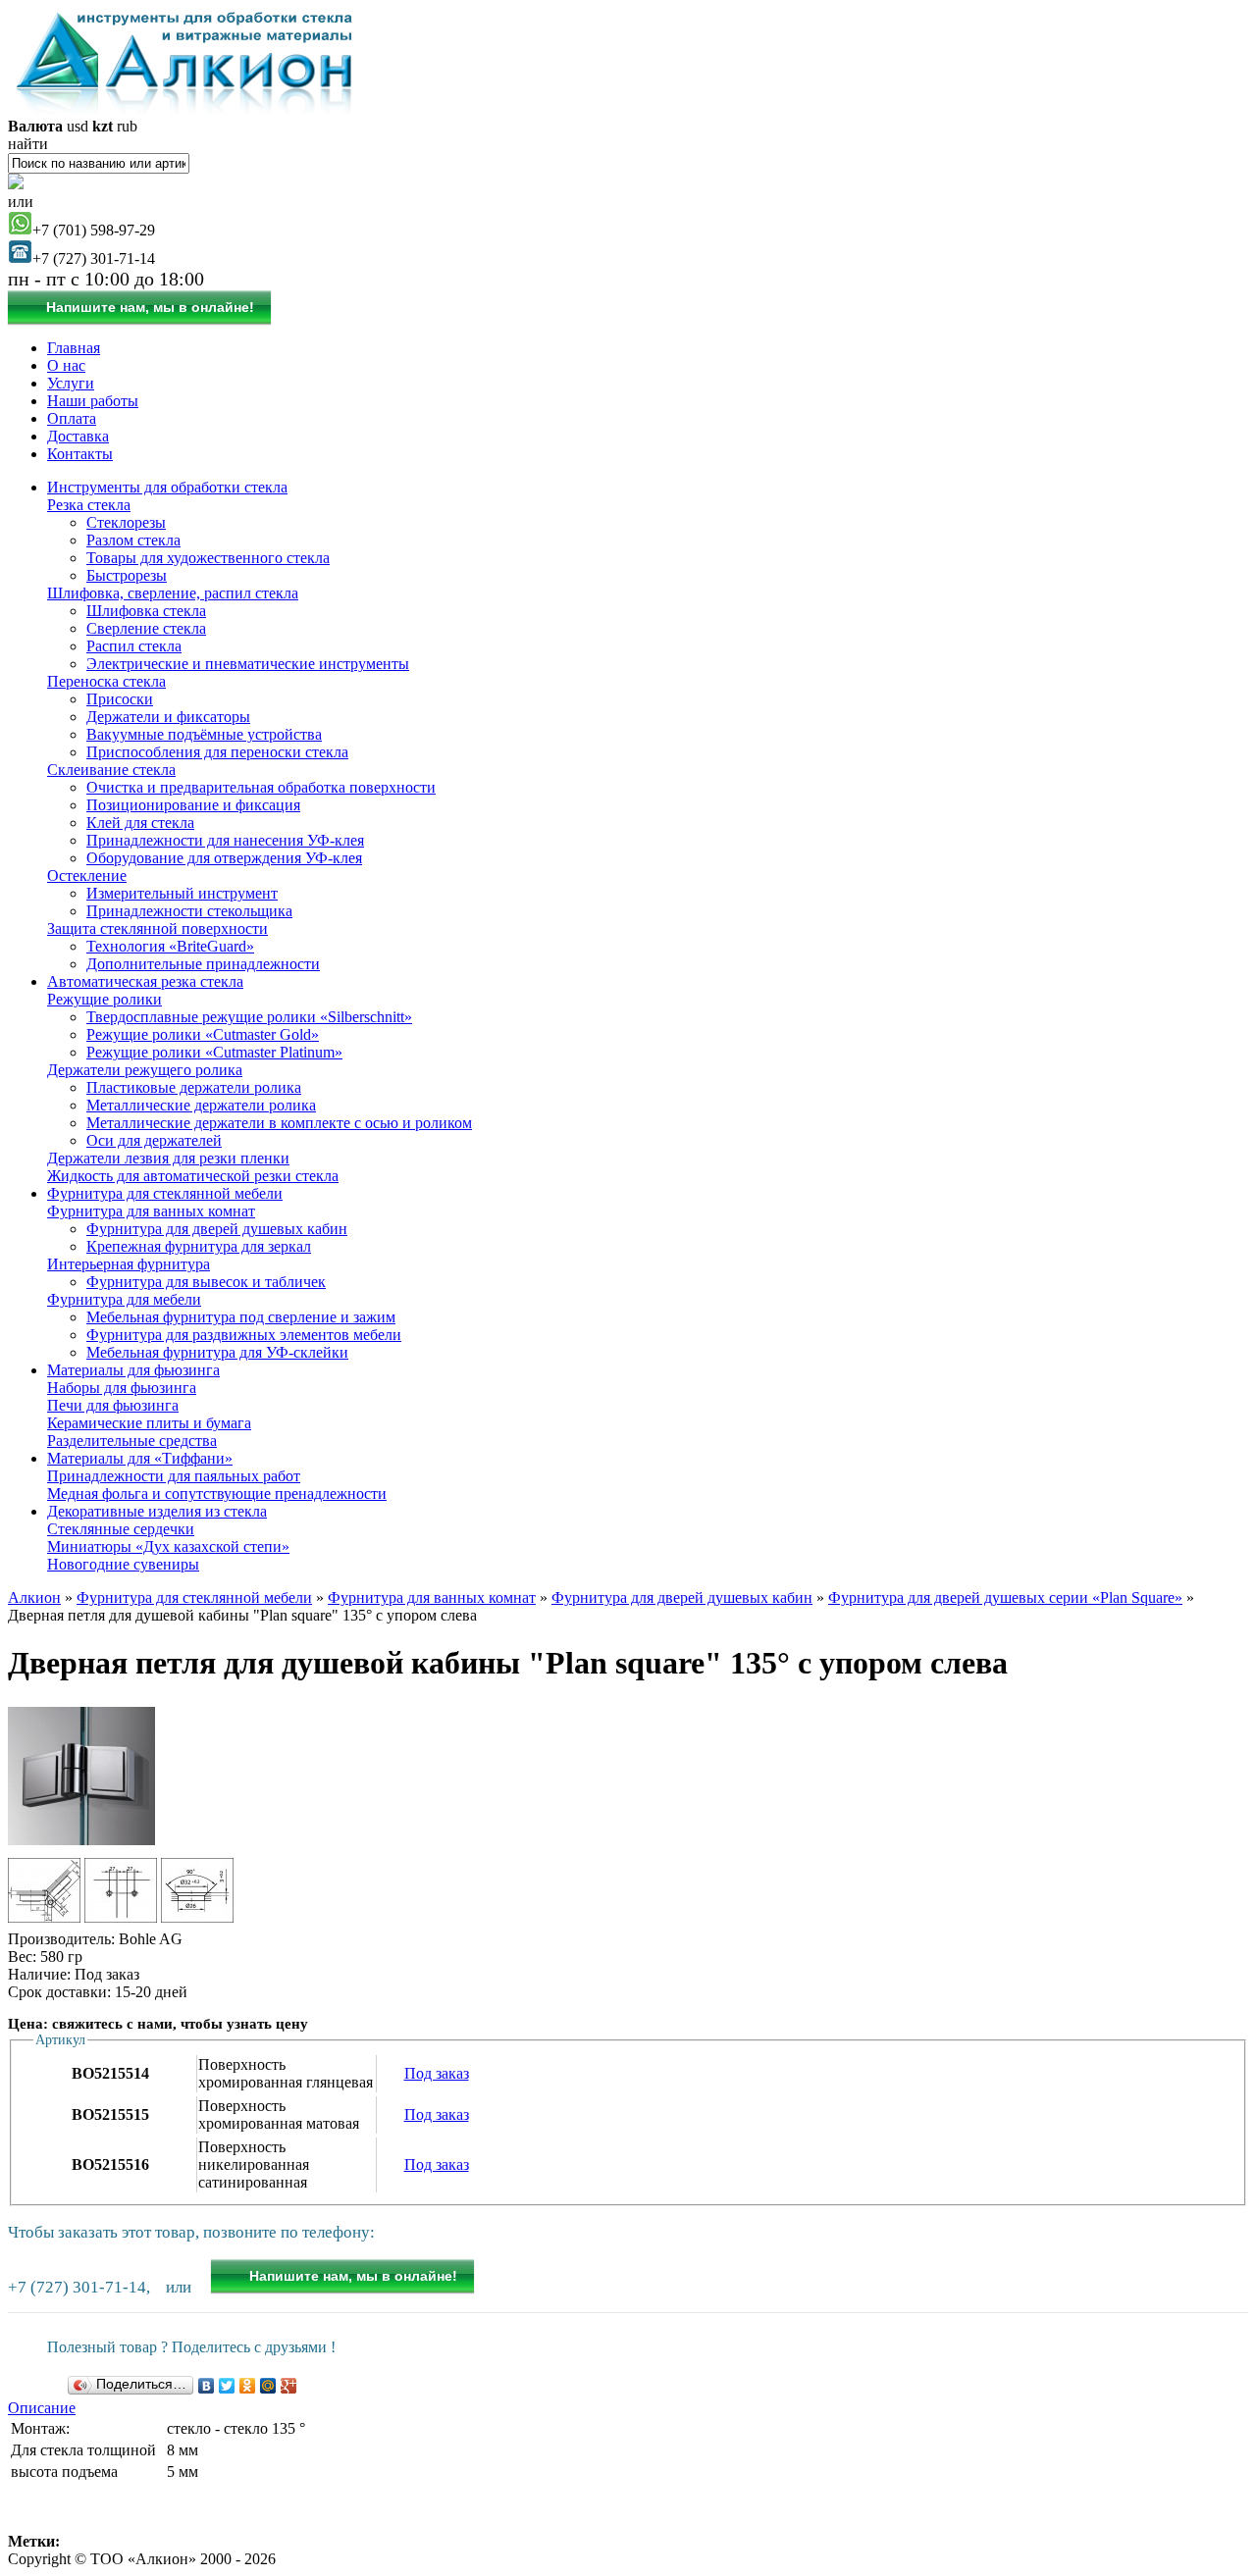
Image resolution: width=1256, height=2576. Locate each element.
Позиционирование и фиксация (193, 805)
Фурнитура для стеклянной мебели (165, 1193)
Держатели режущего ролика (145, 1070)
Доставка (78, 436)
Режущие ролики (105, 999)
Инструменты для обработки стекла (167, 487)
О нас (66, 365)
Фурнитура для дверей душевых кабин (217, 1229)
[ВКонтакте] (207, 2386)
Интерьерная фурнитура (129, 1264)
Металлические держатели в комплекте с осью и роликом (279, 1123)
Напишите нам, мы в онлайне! (150, 307)
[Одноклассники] (248, 2386)
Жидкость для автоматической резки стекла (193, 1176)
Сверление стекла (146, 628)
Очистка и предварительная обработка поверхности (261, 787)
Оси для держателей (154, 1140)
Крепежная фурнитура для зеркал (199, 1246)
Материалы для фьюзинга (133, 1370)
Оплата (72, 418)
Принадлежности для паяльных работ (174, 1476)
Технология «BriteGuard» (170, 946)
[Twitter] (227, 2386)
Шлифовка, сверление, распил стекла (173, 593)
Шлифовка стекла (146, 611)
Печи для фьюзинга (113, 1405)
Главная (74, 348)
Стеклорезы (126, 522)
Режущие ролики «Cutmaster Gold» (203, 1034)
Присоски (120, 699)
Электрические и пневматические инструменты (248, 664)
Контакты (80, 454)
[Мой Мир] (268, 2386)
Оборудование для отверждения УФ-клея (224, 858)
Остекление (87, 876)
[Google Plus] (289, 2386)
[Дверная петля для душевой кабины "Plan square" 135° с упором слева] (81, 1845)
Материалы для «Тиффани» (140, 1458)
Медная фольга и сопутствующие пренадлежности (217, 1494)
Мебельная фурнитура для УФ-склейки (217, 1352)
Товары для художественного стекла (208, 558)
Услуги (71, 383)
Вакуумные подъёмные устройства (204, 734)
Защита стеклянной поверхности (157, 928)
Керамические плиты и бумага (149, 1423)
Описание (42, 2408)
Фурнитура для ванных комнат (151, 1211)
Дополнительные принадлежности (203, 964)
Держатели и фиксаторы (168, 717)
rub (127, 126)
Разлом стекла (133, 540)
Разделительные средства (132, 1441)
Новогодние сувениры (123, 1564)
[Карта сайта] (16, 184)
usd (78, 126)
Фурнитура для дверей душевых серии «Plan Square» (1005, 1597)
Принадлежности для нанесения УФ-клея (225, 840)
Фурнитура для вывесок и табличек (206, 1282)
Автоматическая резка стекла (145, 981)
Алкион (34, 1597)
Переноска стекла (106, 681)
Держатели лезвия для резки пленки (168, 1158)
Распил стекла (134, 646)
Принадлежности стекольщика (189, 911)
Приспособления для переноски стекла (217, 752)
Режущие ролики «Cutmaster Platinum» (214, 1052)
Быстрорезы (127, 575)
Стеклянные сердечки (121, 1529)
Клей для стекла (140, 823)
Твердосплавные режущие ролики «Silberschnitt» (249, 1017)
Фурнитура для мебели (124, 1299)
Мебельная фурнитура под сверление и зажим (241, 1317)
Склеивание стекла (111, 770)
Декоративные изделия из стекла (157, 1511)
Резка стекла (89, 505)
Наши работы (93, 401)
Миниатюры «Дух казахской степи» (168, 1546)
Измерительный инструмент (182, 893)
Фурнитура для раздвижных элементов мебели (244, 1335)
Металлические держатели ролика (201, 1105)
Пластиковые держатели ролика (194, 1087)
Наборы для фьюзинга (122, 1388)
